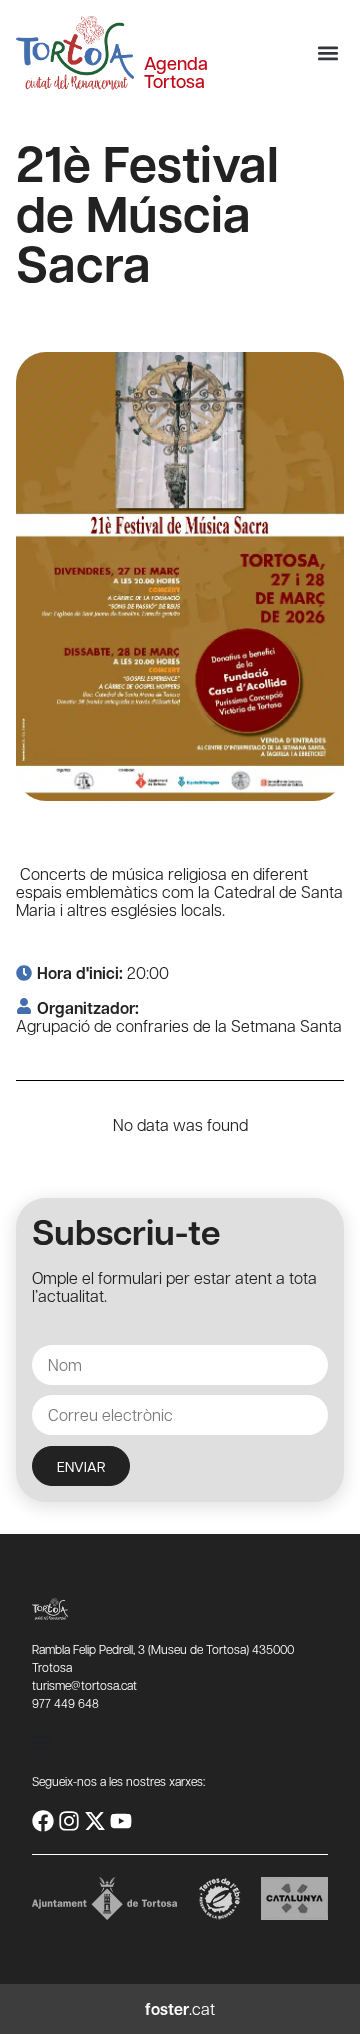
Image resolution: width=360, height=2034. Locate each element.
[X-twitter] (95, 1821)
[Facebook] (43, 1821)
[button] (327, 53)
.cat (180, 2008)
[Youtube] (121, 1821)
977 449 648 (65, 1703)
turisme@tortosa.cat (84, 1685)
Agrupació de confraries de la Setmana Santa (179, 1026)
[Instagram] (69, 1821)
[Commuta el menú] (42, 1742)
